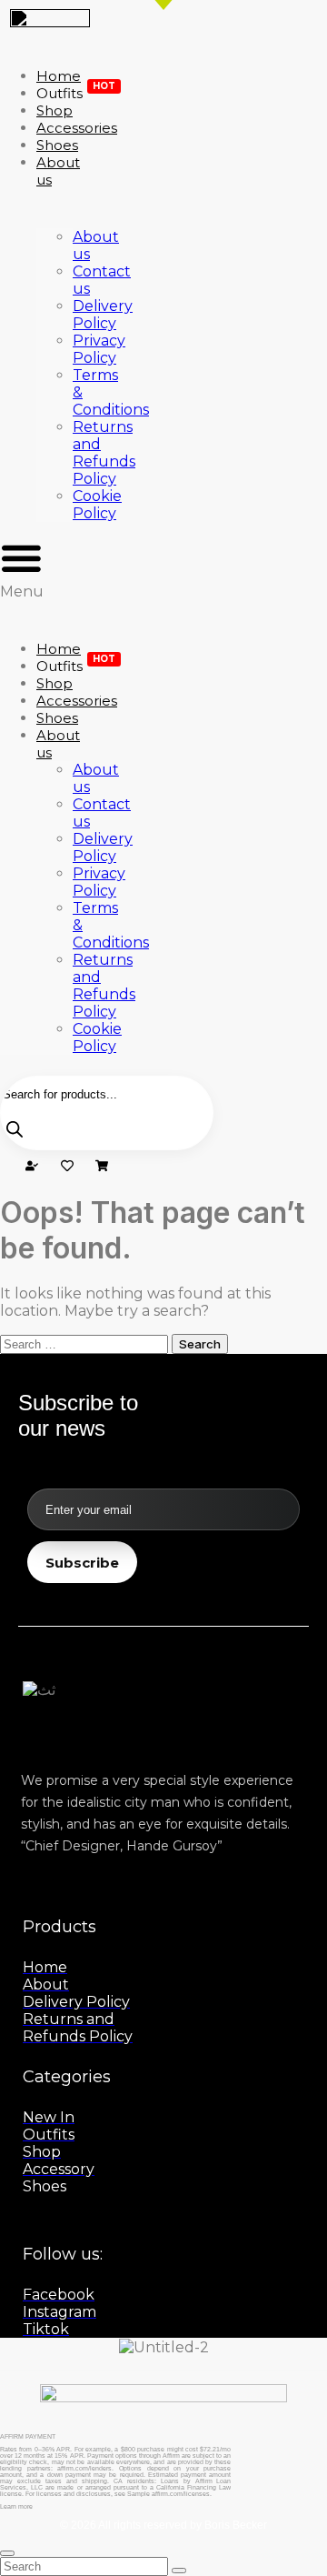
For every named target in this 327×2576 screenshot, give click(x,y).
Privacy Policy (99, 349)
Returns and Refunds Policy (104, 453)
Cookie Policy (97, 505)
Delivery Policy (103, 315)
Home (59, 649)
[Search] (15, 1131)
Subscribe (82, 1563)
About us (58, 171)
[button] (21, 568)
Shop (54, 683)
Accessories (77, 701)
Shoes (57, 718)
